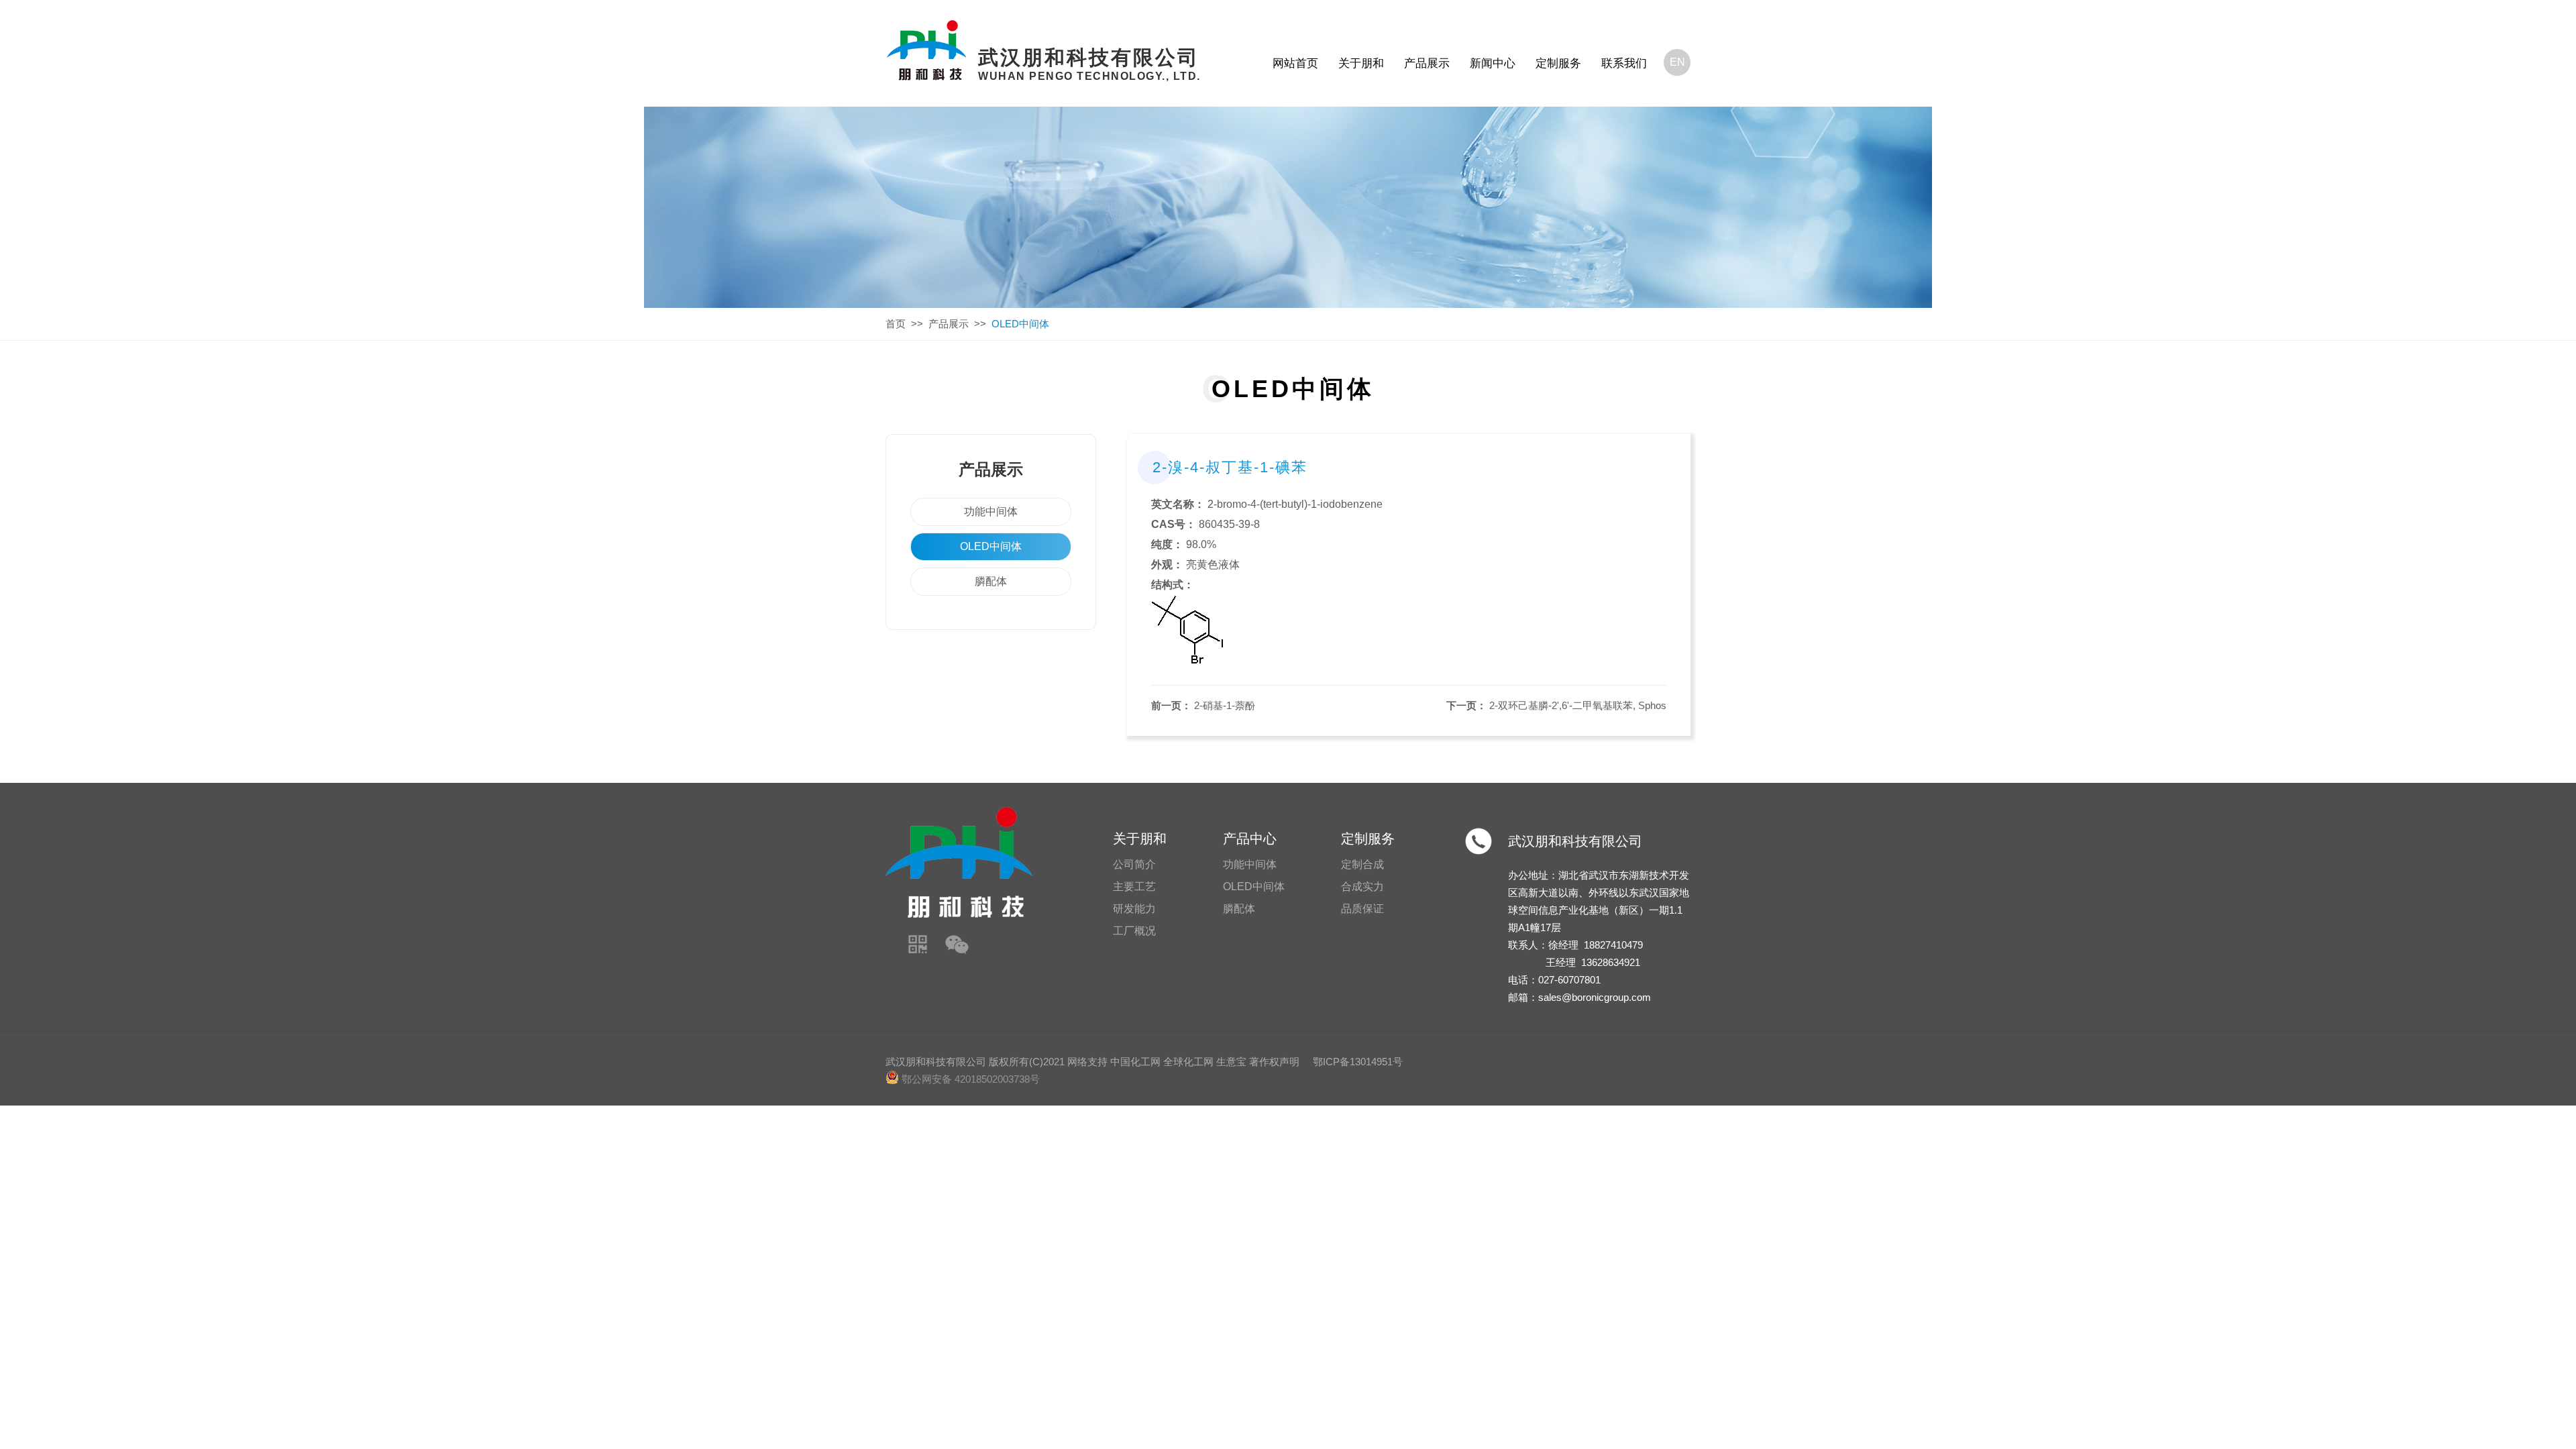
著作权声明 (1274, 1062)
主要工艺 (1134, 887)
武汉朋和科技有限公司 (1575, 841)
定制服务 (1558, 63)
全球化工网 (1188, 1062)
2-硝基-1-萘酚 (1225, 705)
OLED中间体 (991, 546)
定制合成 (1362, 864)
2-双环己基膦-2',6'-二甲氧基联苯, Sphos (1578, 705)
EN (1677, 62)
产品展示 (1427, 63)
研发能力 (1134, 909)
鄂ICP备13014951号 (1358, 1062)
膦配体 (991, 581)
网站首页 (1295, 63)
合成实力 (1362, 887)
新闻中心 (1493, 63)
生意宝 (1231, 1062)
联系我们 (1624, 63)
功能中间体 (991, 512)
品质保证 (1362, 909)
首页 (896, 324)
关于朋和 (1361, 63)
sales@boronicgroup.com (1595, 997)
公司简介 (1134, 864)
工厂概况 (1134, 931)
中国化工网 (1135, 1062)
